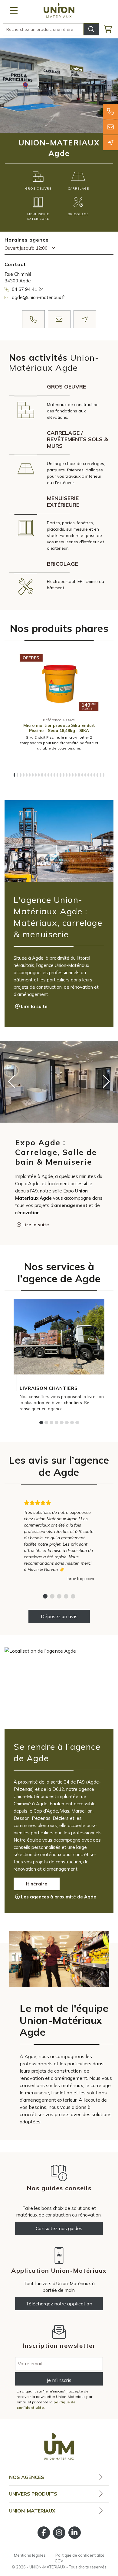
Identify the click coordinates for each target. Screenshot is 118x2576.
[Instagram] (59, 2533)
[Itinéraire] (110, 143)
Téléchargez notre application (59, 2304)
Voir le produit (59, 705)
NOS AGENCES (27, 2477)
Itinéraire (37, 1884)
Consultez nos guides (59, 2228)
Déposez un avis (59, 1616)
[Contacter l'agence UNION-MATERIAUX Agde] (110, 127)
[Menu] (14, 11)
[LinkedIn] (75, 2533)
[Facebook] (44, 2533)
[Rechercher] (91, 29)
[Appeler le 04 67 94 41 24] (110, 111)
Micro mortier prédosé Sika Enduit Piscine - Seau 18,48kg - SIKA (59, 728)
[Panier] (111, 29)
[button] (14, 775)
